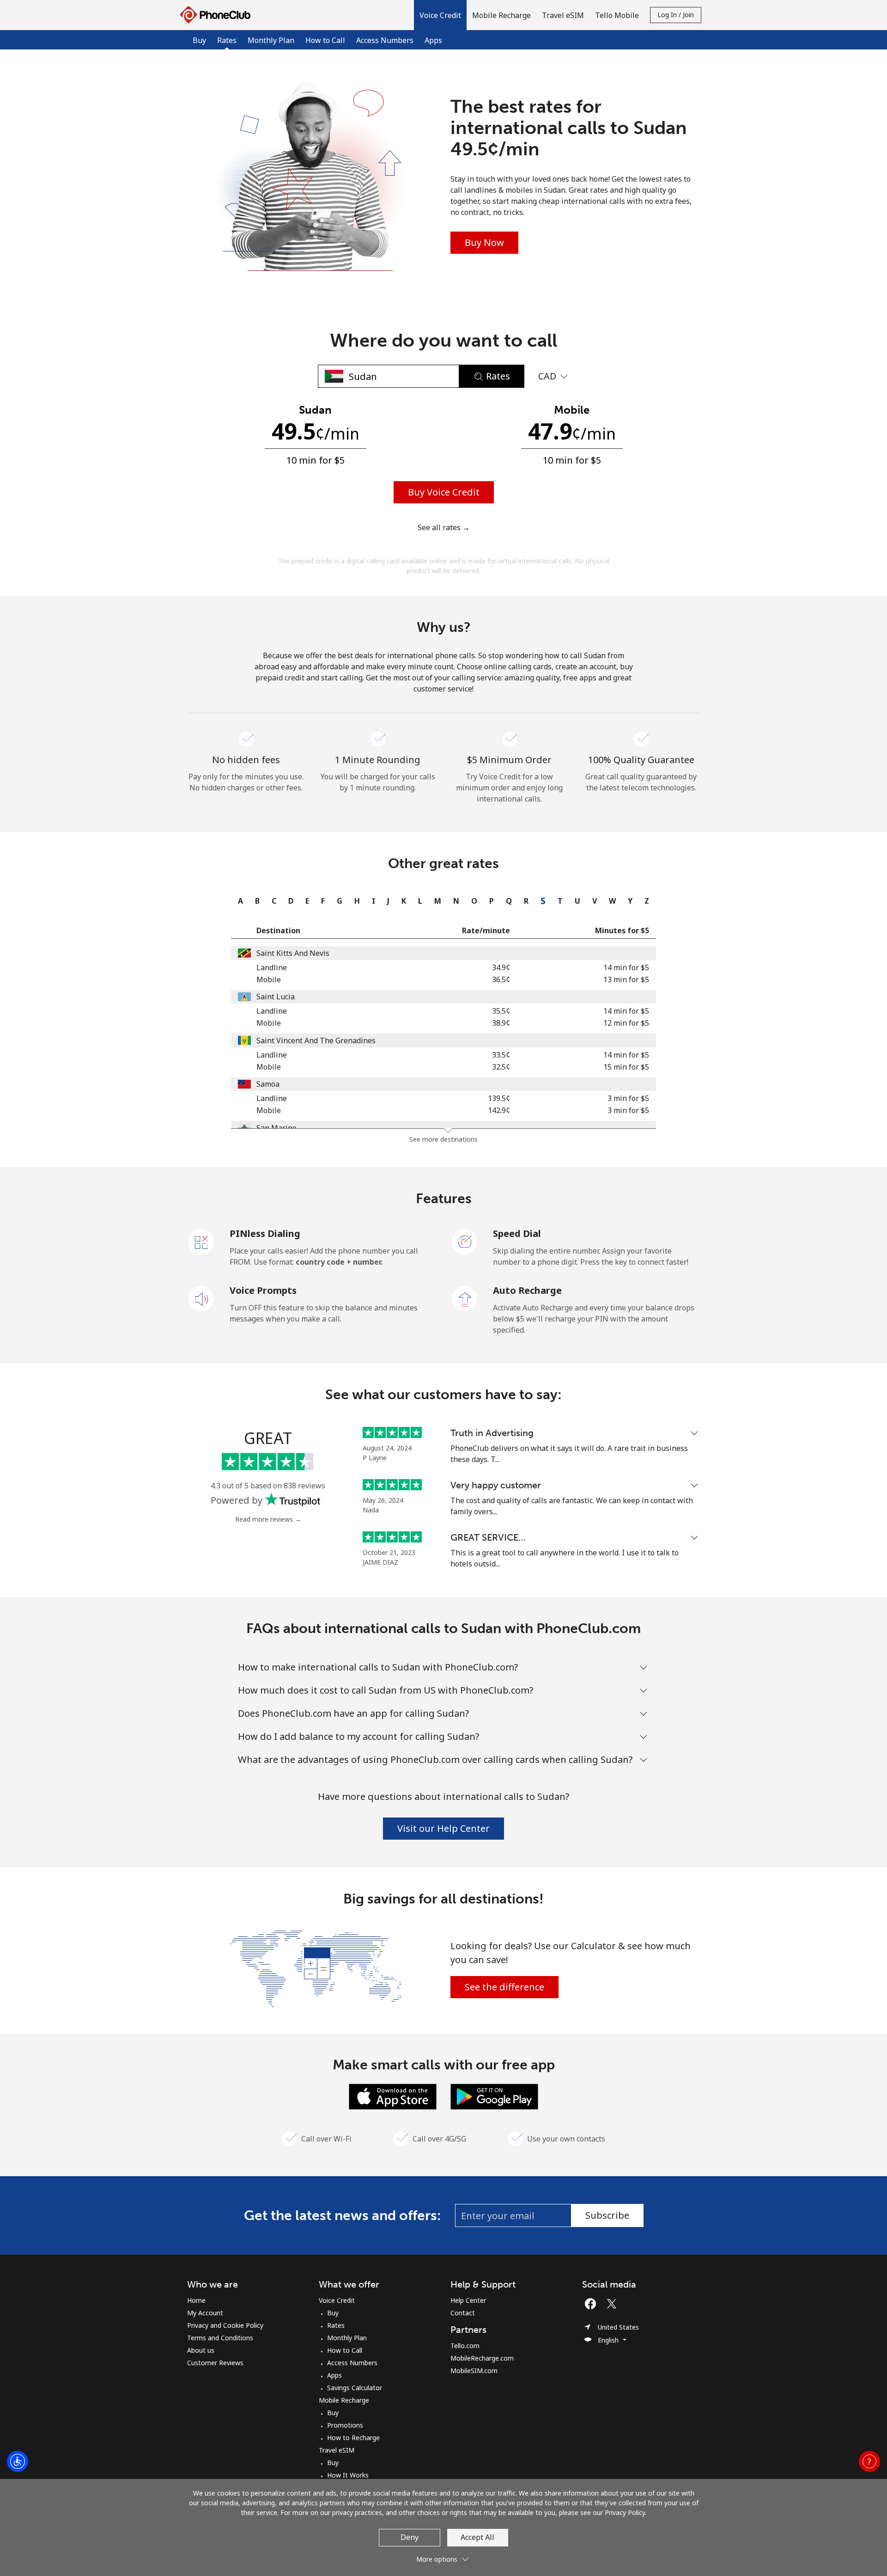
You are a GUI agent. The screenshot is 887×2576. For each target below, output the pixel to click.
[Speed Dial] (465, 1241)
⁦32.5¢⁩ (501, 1067)
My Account (205, 2313)
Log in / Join (676, 15)
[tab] (238, 901)
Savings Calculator (355, 2388)
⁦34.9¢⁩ (501, 967)
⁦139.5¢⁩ (499, 1098)
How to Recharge (353, 2438)
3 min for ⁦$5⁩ (628, 1098)
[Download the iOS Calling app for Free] (393, 2096)
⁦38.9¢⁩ (501, 1023)
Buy (199, 40)
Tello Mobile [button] (617, 15)
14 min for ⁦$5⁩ (626, 967)
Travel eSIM (337, 2450)
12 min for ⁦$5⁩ (626, 1023)
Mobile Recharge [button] (501, 15)
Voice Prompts (263, 1290)
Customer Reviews (215, 2363)
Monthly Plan (271, 40)
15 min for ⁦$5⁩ (626, 1067)
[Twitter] (614, 2304)
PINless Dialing (265, 1233)
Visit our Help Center (443, 1828)
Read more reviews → (268, 1519)
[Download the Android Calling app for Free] (494, 2096)
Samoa (268, 1084)
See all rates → (444, 527)
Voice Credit (337, 2300)
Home (196, 2300)
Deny (410, 2537)
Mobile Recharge (344, 2400)
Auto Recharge (527, 1290)
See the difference (504, 1987)
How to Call (325, 40)
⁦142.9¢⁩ (499, 1110)
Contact (463, 2313)
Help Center (468, 2300)
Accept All (477, 2537)
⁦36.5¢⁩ (501, 979)
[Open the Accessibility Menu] (18, 2461)
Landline (272, 967)
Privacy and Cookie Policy (225, 2325)
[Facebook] (593, 2304)
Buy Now (484, 242)
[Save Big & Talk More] (316, 1968)
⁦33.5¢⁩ (501, 1055)
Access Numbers (385, 40)
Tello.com (465, 2346)
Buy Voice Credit (444, 492)
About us (201, 2350)
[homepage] (218, 15)
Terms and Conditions (220, 2338)
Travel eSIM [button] (563, 15)
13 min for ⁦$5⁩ (626, 979)
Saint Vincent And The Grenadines (316, 1040)
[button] (440, 15)
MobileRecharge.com (482, 2358)
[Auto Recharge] (465, 1298)
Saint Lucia (276, 997)
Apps (433, 40)
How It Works (348, 2475)
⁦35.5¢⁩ (501, 1011)
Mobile (269, 979)
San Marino (276, 1128)
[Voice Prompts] (201, 1298)
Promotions (345, 2425)
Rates (336, 2325)
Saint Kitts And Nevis (293, 953)
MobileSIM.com (474, 2371)
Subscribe (607, 2215)
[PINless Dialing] (201, 1241)
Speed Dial (517, 1233)
